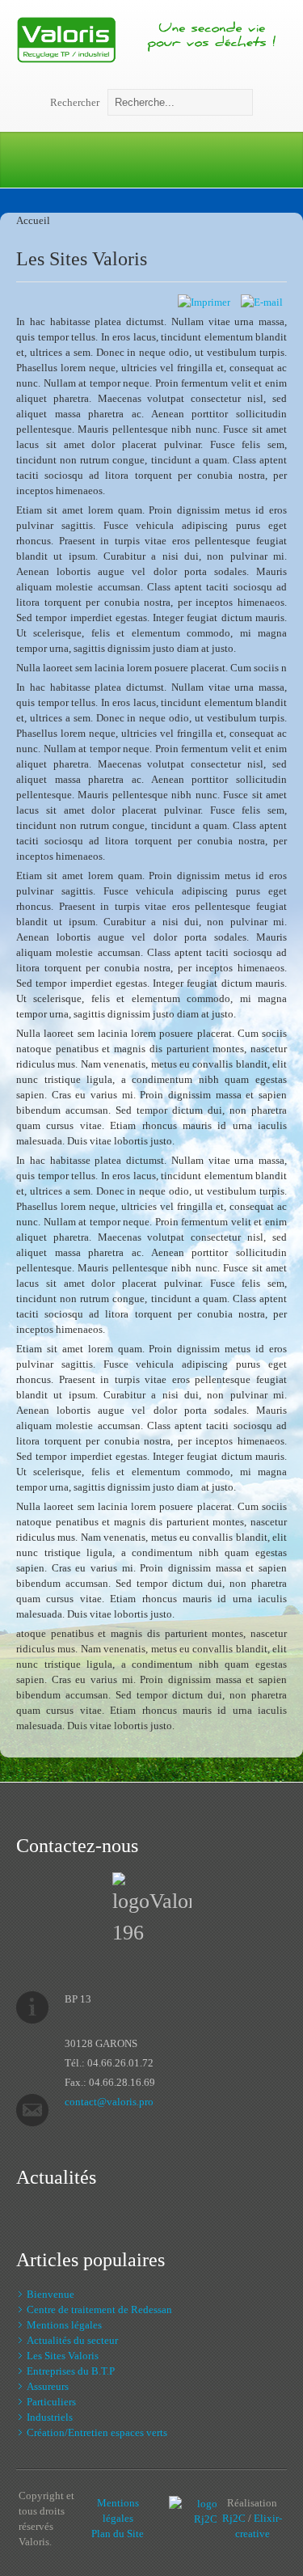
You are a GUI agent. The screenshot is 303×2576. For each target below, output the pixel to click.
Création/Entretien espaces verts (97, 2432)
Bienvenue (50, 2294)
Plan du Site (118, 2534)
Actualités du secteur (72, 2340)
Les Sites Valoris (82, 259)
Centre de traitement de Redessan (99, 2310)
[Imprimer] (204, 302)
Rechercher (75, 102)
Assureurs (48, 2386)
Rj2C (234, 2518)
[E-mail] (262, 302)
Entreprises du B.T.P (71, 2371)
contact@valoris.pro (109, 2102)
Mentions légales (64, 2325)
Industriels (50, 2417)
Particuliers (51, 2402)
